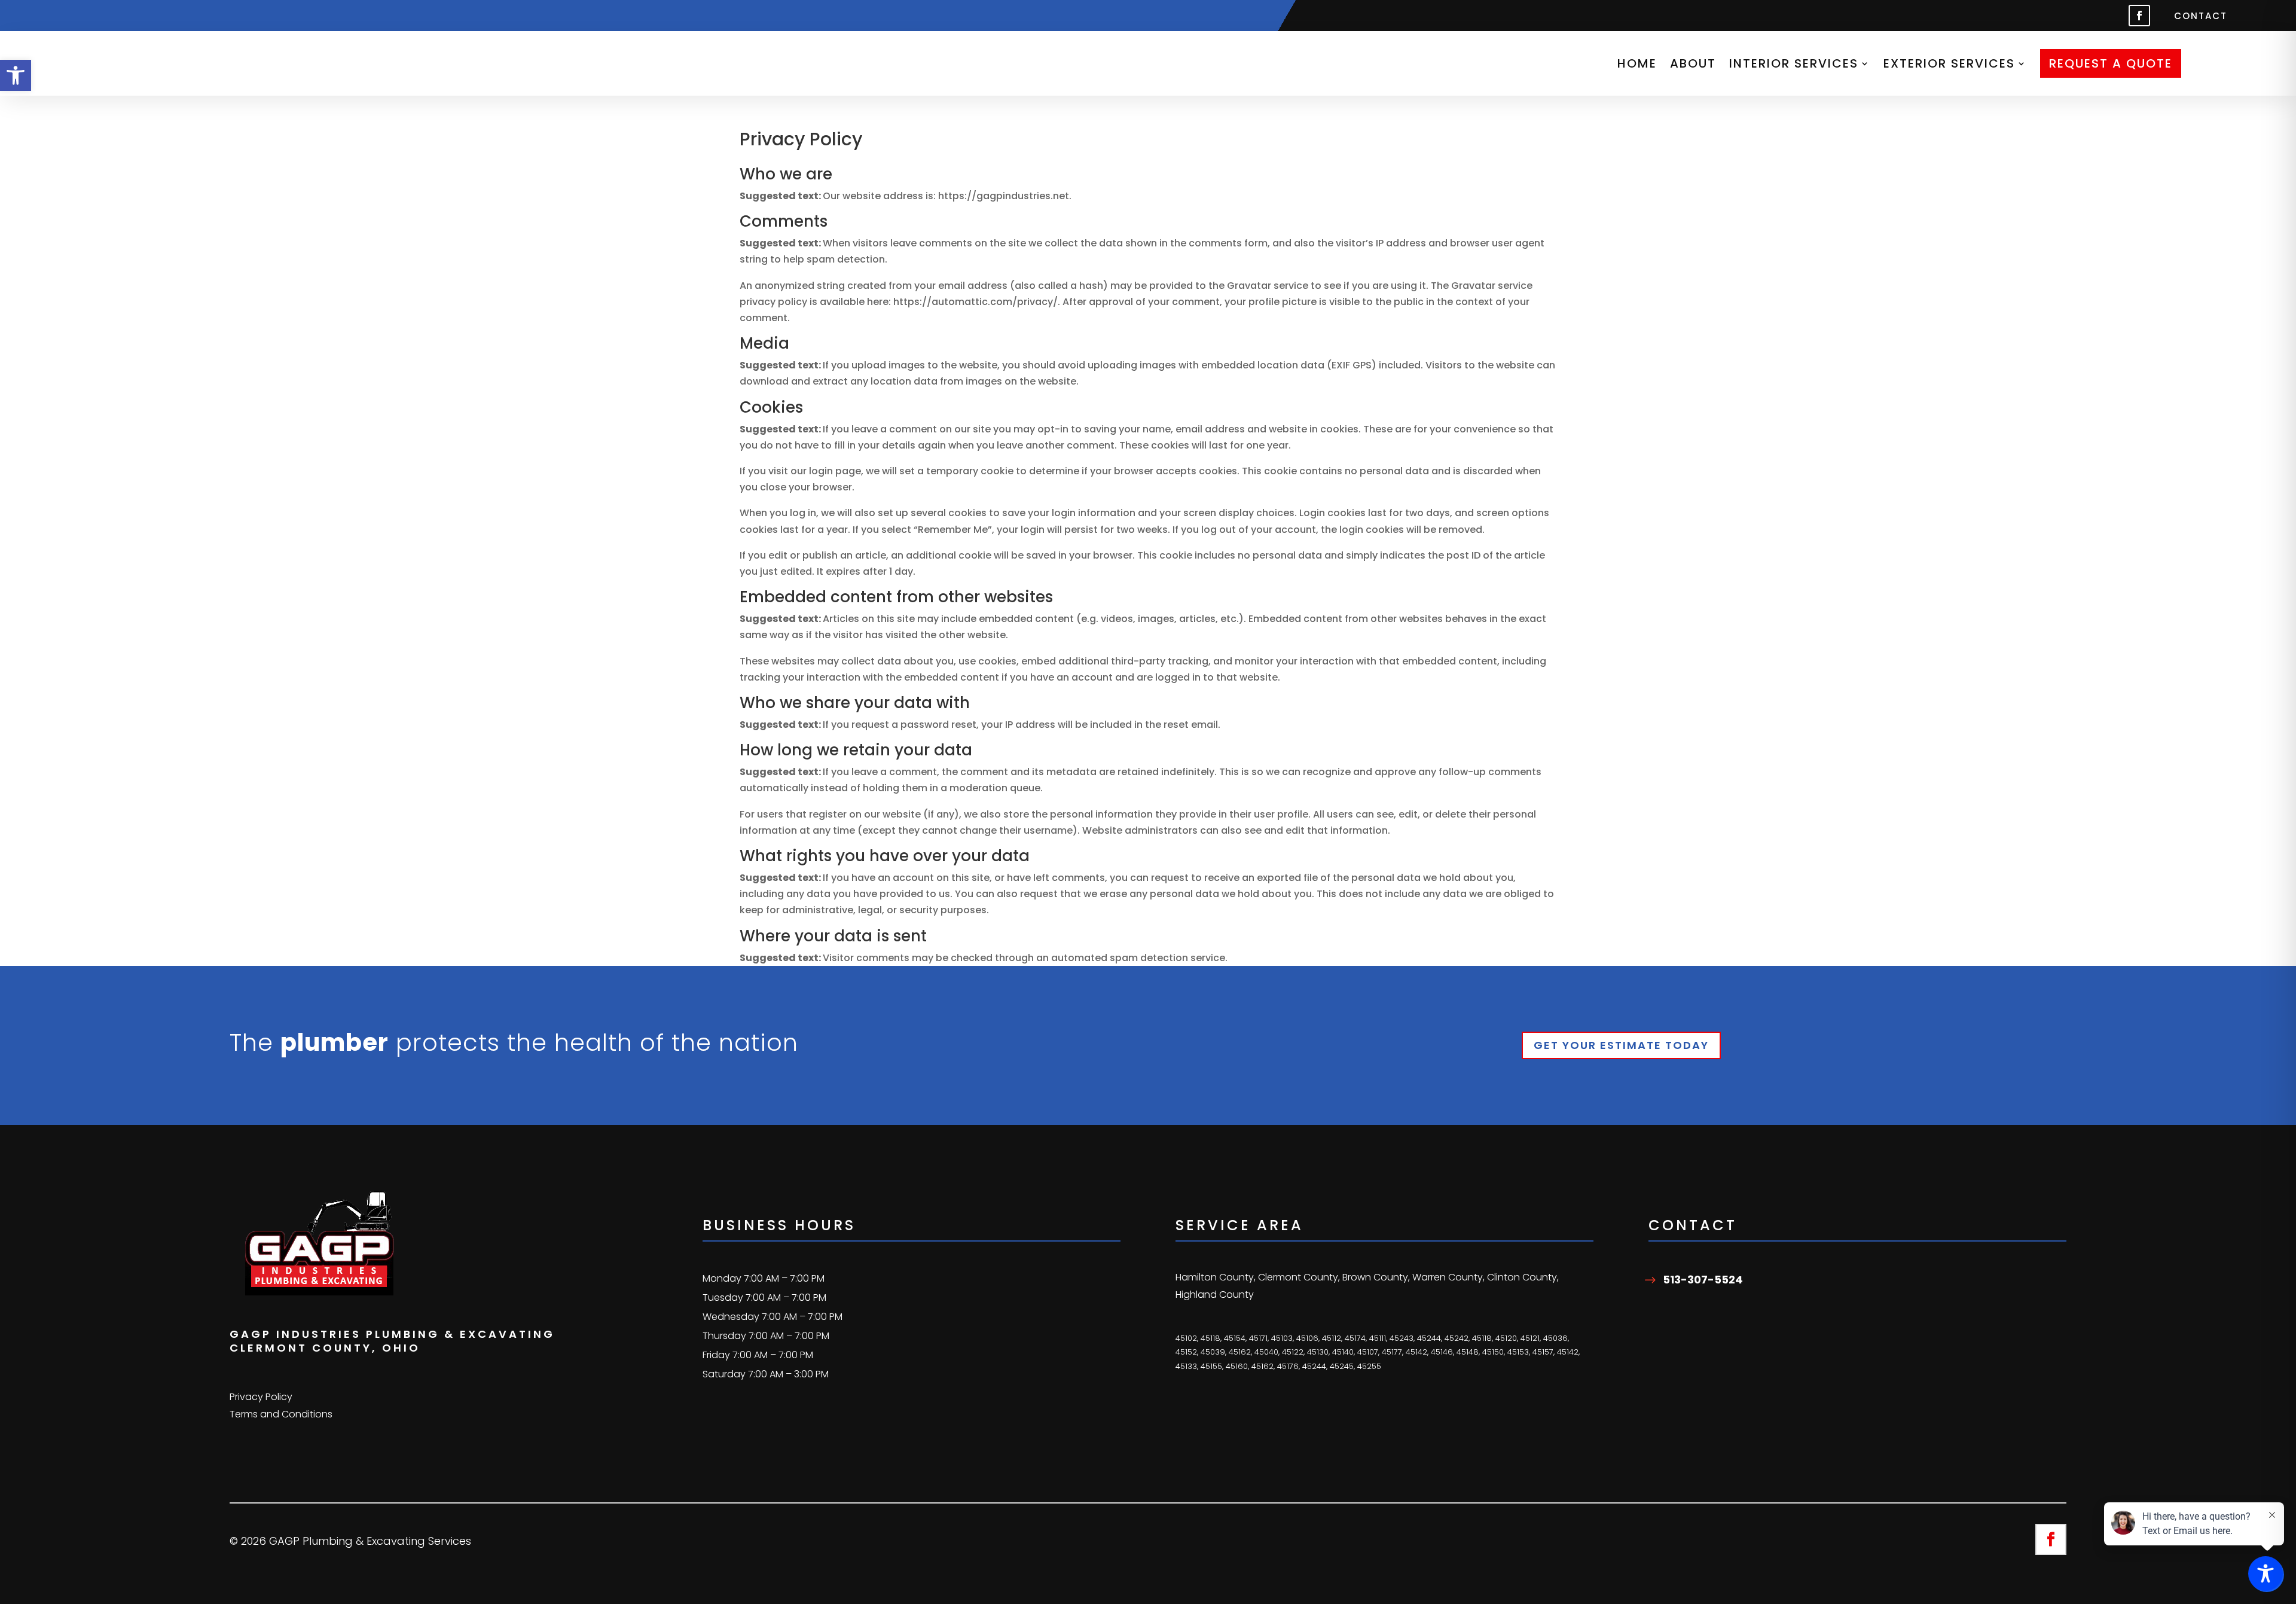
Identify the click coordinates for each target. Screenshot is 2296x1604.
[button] (16, 75)
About (1693, 63)
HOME (1637, 63)
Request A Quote (2111, 63)
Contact (2201, 17)
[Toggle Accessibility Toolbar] (2266, 1573)
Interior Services (1794, 63)
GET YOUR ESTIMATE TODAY (1621, 1045)
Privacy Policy (261, 1397)
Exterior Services (1949, 63)
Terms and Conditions (281, 1414)
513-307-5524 (1703, 1280)
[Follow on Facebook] (2139, 16)
